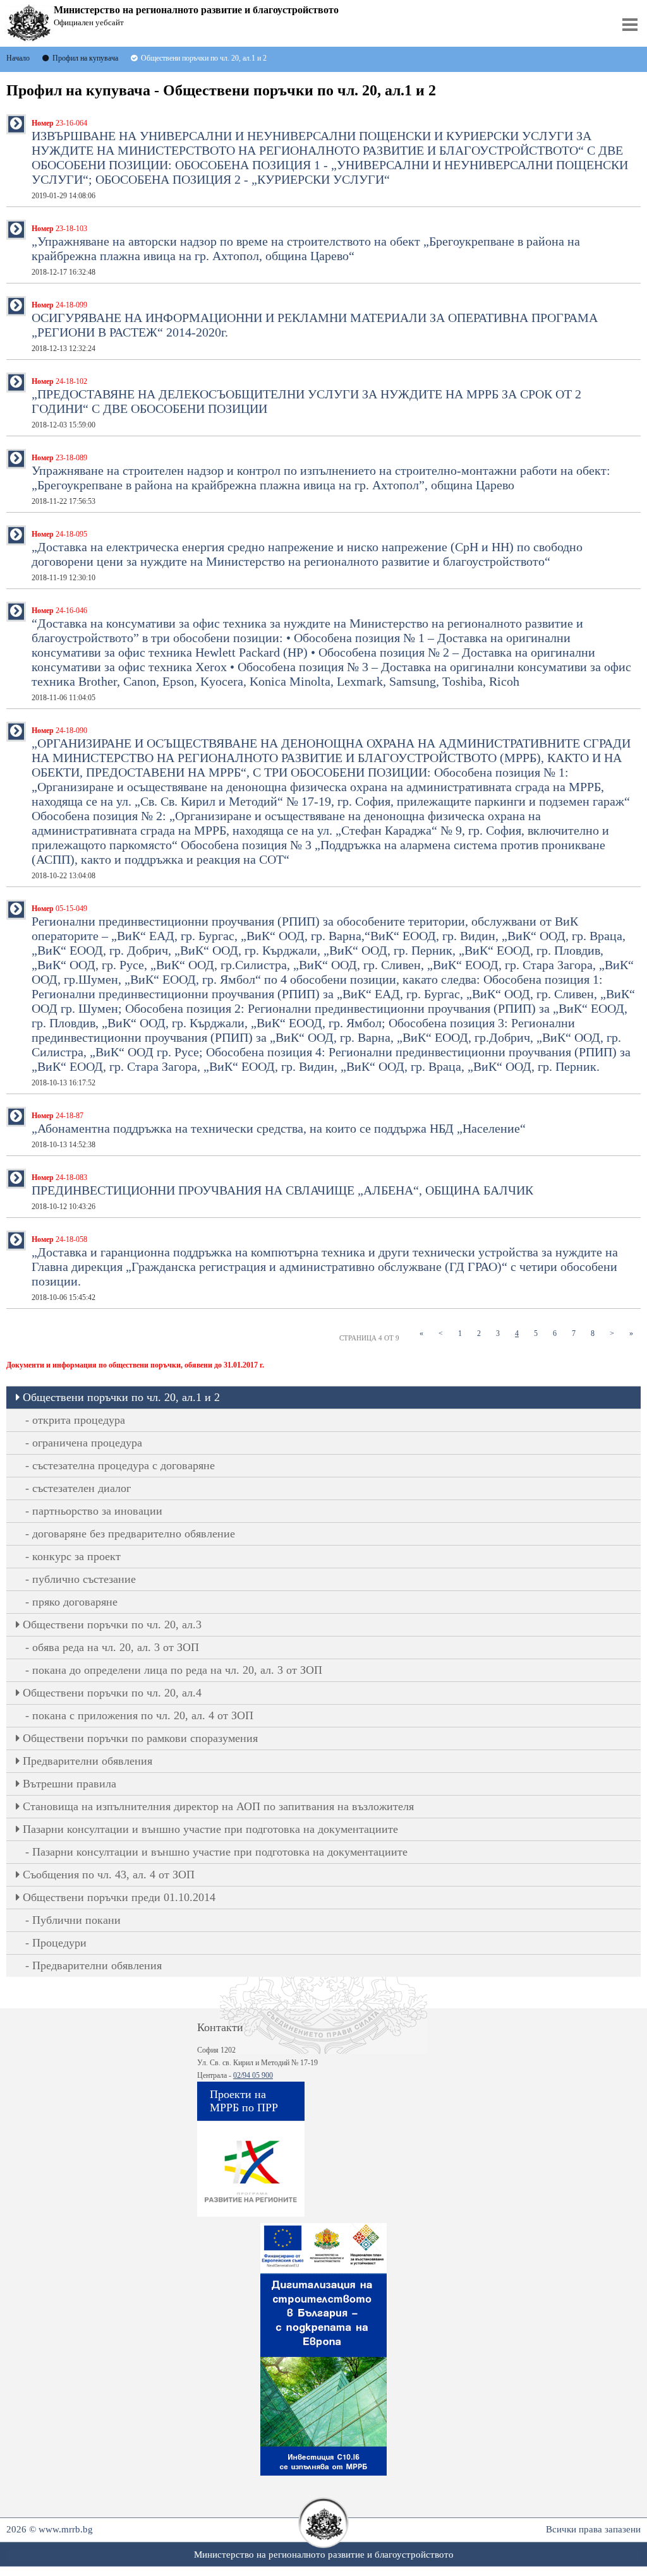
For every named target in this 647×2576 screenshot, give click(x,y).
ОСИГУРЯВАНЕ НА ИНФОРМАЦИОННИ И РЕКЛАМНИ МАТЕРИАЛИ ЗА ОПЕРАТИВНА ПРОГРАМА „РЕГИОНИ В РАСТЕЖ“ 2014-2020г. (315, 327)
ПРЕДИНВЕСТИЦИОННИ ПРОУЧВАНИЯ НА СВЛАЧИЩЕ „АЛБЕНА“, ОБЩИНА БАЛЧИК (282, 1192)
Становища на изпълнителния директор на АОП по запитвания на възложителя (218, 1806)
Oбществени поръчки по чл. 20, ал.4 (112, 1693)
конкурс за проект (76, 1556)
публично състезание (84, 1579)
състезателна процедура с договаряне (124, 1465)
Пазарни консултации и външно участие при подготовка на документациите (210, 1829)
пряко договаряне (75, 1602)
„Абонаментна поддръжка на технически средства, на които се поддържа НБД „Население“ (279, 1130)
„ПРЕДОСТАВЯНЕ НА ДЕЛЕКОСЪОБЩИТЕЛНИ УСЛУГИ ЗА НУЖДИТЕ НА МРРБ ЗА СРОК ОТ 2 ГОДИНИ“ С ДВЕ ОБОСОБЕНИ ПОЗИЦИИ (306, 403)
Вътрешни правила (70, 1784)
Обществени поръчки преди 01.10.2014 (119, 1897)
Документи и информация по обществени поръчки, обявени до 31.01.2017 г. (135, 1365)
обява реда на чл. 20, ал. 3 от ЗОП (116, 1647)
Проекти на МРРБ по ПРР (244, 2101)
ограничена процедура (87, 1443)
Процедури (59, 1943)
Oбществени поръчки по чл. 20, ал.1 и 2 (121, 1397)
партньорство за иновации (97, 1511)
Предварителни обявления (88, 1761)
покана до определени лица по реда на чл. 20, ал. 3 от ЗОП (177, 1670)
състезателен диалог (82, 1488)
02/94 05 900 (253, 2075)
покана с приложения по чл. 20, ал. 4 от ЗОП (143, 1715)
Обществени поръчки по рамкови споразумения (140, 1738)
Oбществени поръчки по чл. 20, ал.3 (112, 1625)
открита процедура (79, 1420)
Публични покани (76, 1920)
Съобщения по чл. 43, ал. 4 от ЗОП (109, 1875)
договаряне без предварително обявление (134, 1534)
